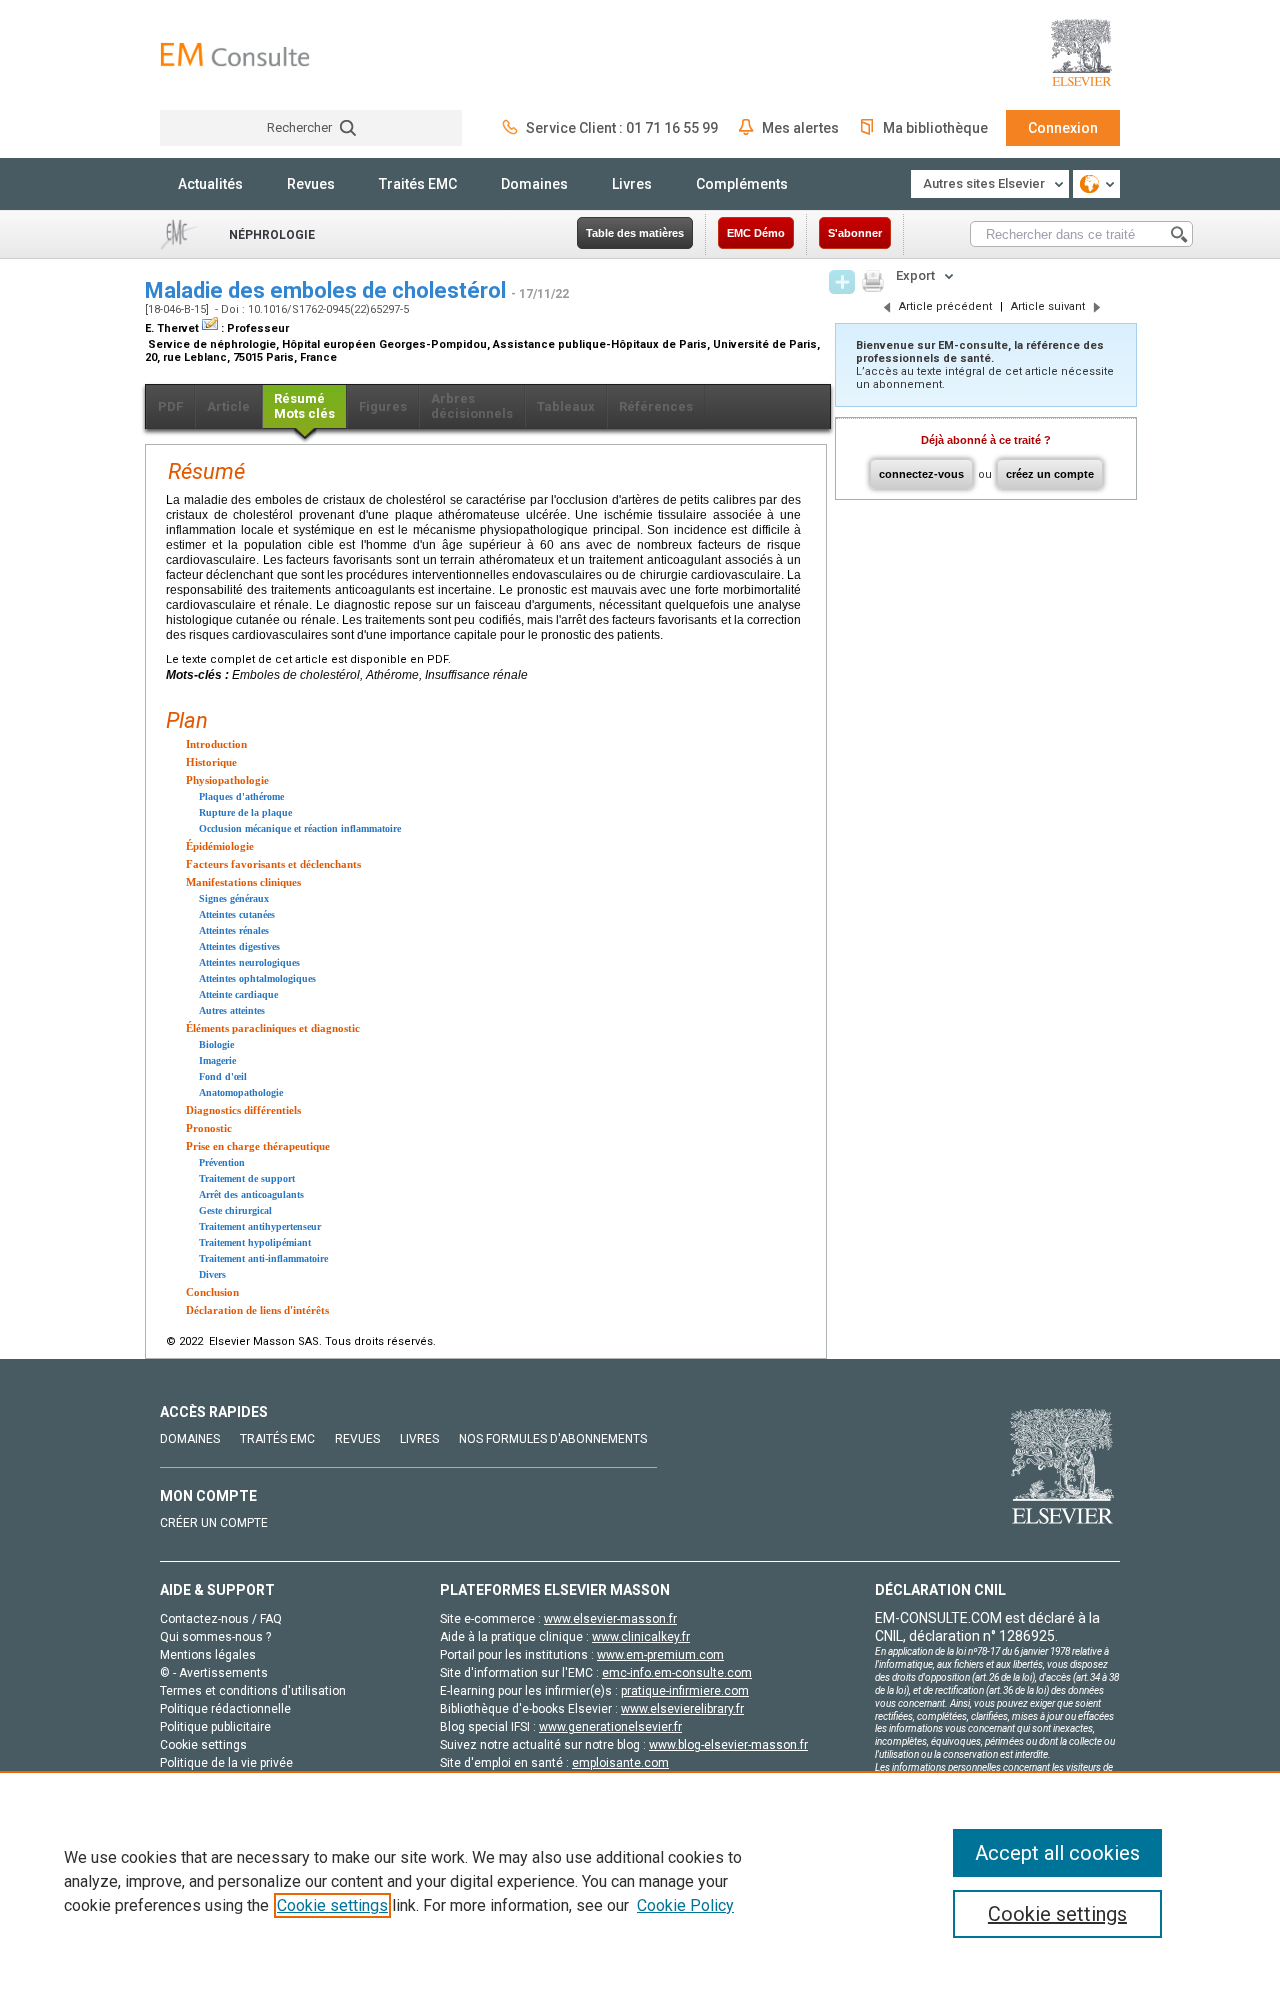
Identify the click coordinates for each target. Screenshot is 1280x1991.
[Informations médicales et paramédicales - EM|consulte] (235, 54)
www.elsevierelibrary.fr (682, 1709)
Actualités (210, 184)
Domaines (534, 184)
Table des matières (635, 233)
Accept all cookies (1057, 1853)
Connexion (1063, 128)
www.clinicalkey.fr (641, 1637)
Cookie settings (332, 1905)
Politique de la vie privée (226, 1763)
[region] (640, 1881)
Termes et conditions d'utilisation (253, 1691)
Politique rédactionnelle (225, 1709)
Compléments (742, 184)
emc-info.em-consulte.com (677, 1673)
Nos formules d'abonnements (553, 1439)
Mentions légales (208, 1655)
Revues (311, 184)
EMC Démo (756, 233)
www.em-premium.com (660, 1655)
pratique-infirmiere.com (685, 1691)
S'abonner (855, 233)
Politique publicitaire (215, 1727)
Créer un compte (214, 1523)
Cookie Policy (685, 1905)
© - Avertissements (214, 1673)
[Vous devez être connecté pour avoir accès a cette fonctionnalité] (842, 282)
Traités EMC (418, 184)
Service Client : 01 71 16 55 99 (622, 128)
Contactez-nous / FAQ (221, 1619)
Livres (632, 184)
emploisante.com (620, 1763)
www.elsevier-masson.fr (610, 1619)
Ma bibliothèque (935, 128)
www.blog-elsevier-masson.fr (728, 1745)
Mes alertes (800, 128)
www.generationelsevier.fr (610, 1727)
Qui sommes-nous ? (215, 1637)
